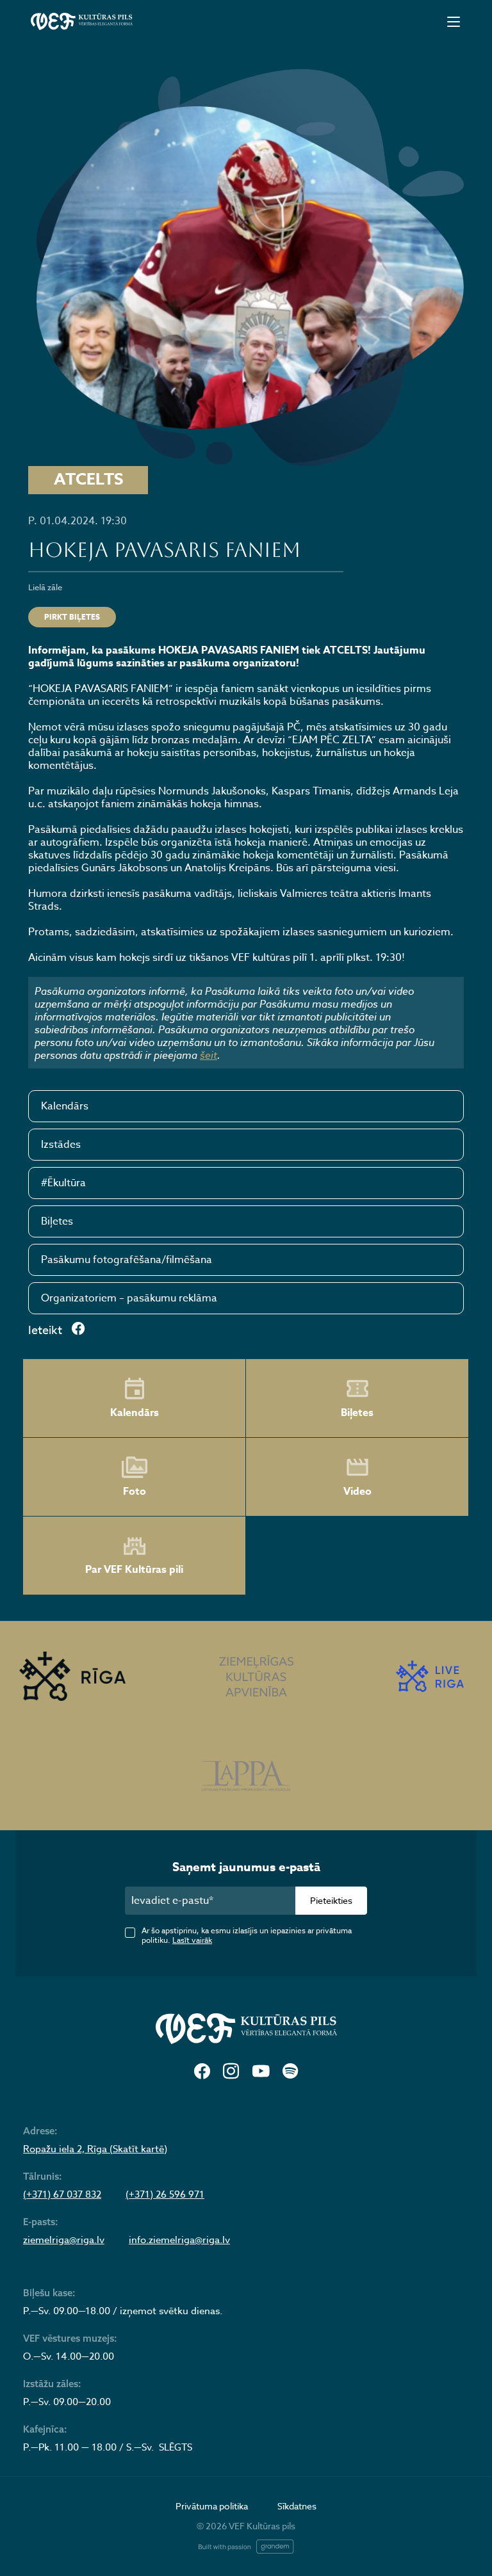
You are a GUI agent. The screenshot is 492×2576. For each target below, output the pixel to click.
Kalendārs (65, 1106)
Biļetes (57, 1221)
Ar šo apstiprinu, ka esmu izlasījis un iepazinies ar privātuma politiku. (247, 1935)
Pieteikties (331, 1900)
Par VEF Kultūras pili (134, 1570)
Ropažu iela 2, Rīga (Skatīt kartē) (95, 2149)
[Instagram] (231, 2072)
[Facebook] (202, 2072)
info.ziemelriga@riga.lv (179, 2240)
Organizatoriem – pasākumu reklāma (129, 1298)
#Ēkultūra (63, 1183)
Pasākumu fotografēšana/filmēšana (127, 1260)
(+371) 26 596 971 (165, 2194)
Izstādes (61, 1145)
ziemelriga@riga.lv (64, 2240)
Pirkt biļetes (72, 617)
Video (357, 1492)
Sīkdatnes (297, 2506)
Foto (135, 1492)
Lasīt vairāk (192, 1940)
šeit (209, 1055)
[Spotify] (290, 2072)
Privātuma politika (212, 2506)
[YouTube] (261, 2072)
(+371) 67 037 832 (62, 2194)
